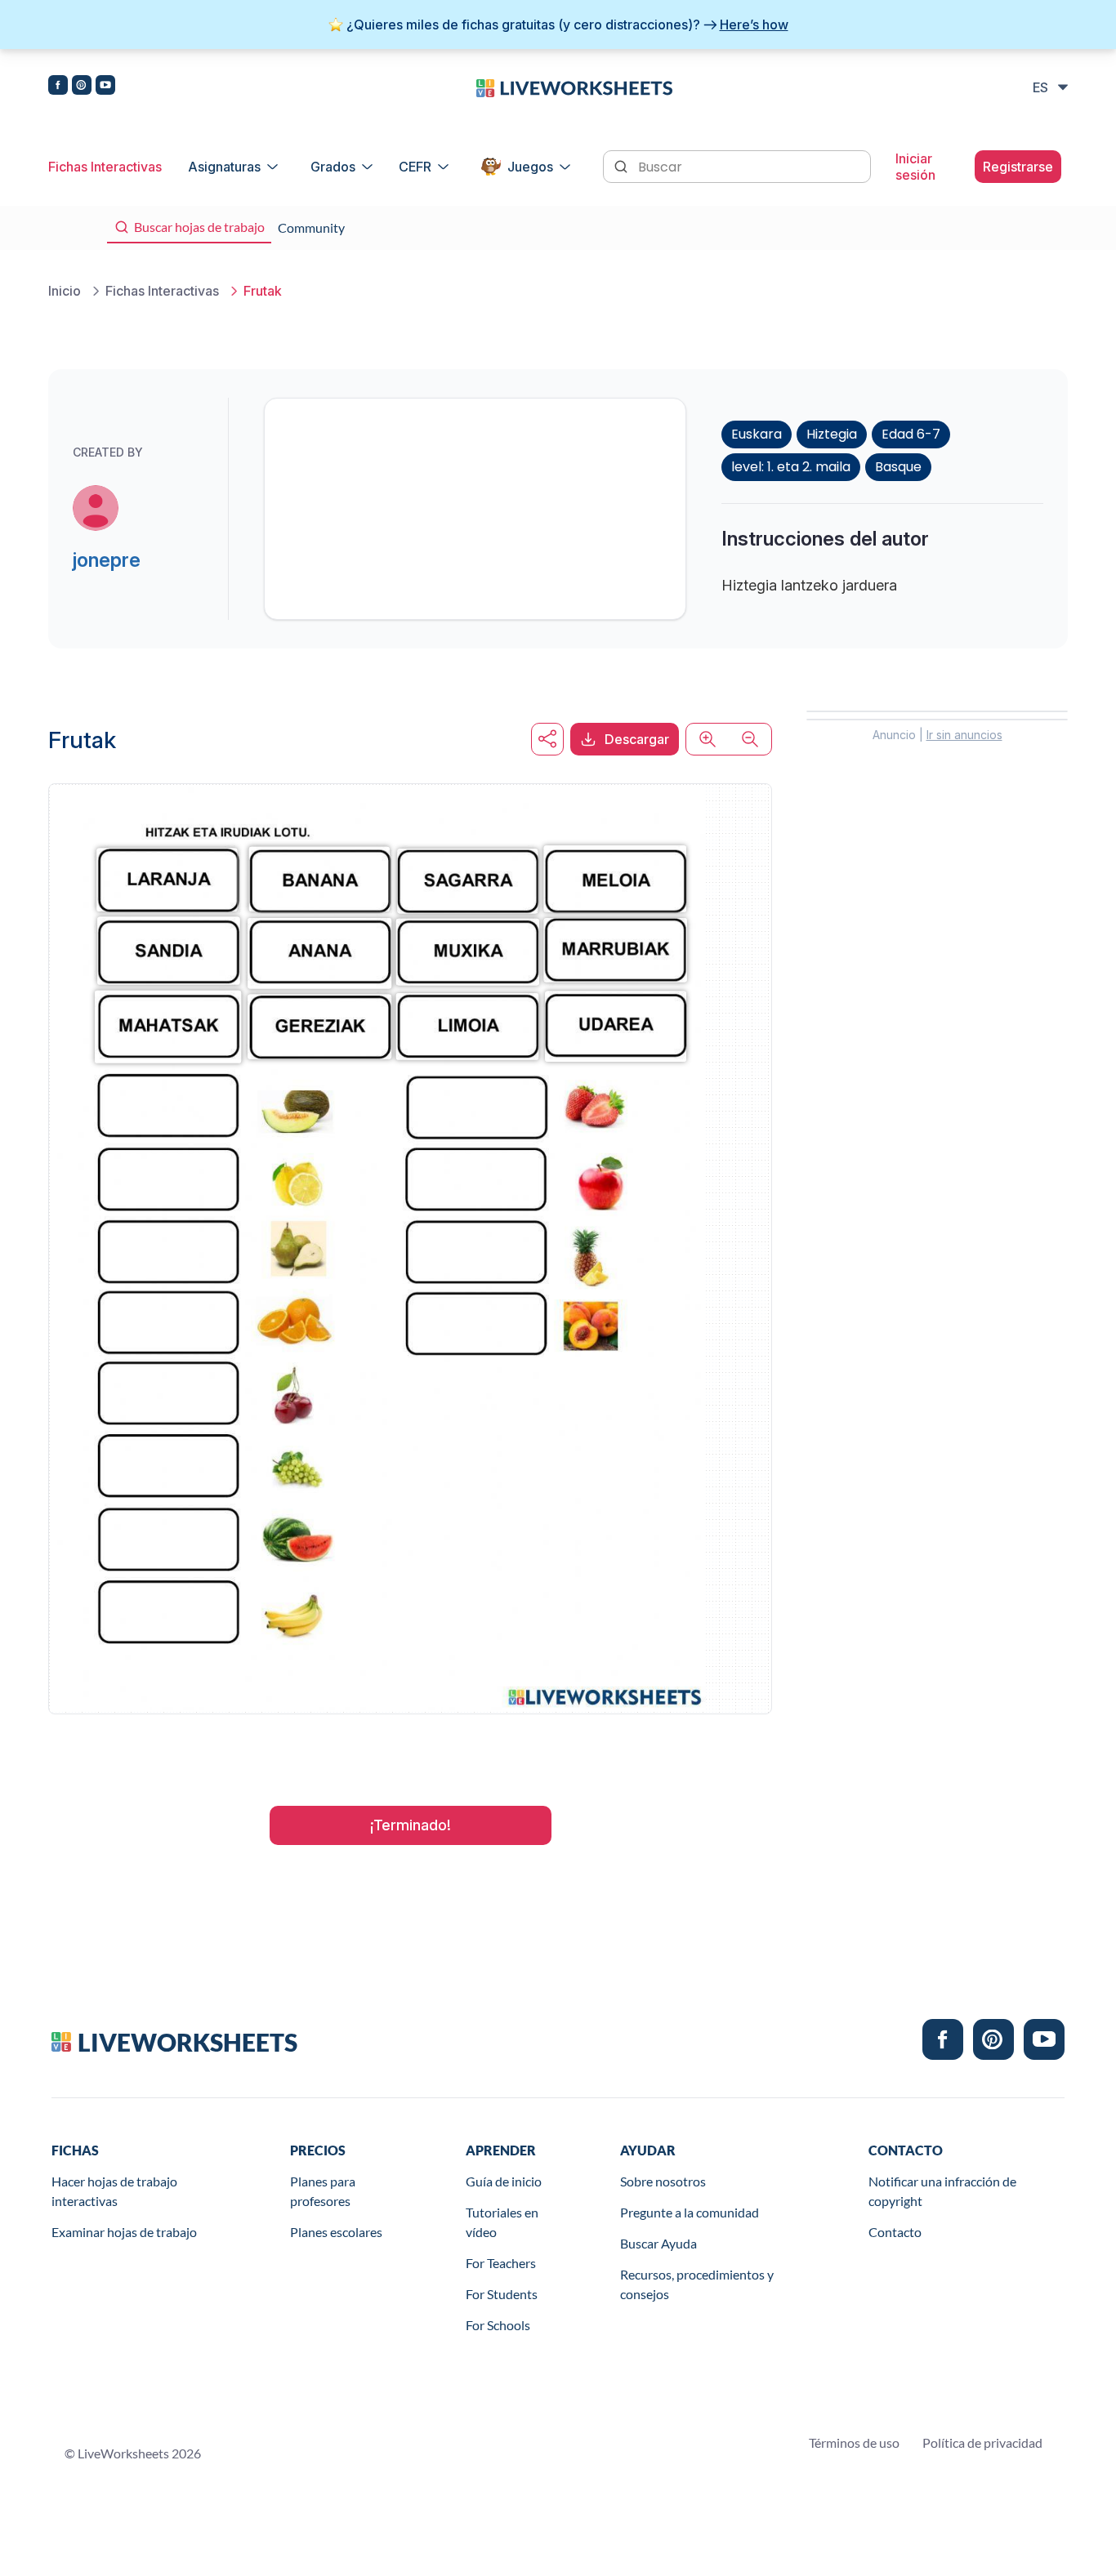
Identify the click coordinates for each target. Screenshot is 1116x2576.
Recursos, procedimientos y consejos (697, 2284)
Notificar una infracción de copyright (942, 2191)
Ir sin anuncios (964, 735)
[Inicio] (574, 87)
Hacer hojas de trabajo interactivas (114, 2191)
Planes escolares (336, 2232)
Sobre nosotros (663, 2181)
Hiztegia (832, 434)
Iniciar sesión (915, 167)
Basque (898, 467)
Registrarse (1018, 167)
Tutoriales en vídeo (502, 2222)
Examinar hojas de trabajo (124, 2232)
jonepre (107, 560)
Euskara (757, 434)
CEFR (415, 167)
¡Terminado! (411, 1825)
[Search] (623, 165)
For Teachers (501, 2263)
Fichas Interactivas (105, 167)
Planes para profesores (323, 2191)
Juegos (530, 167)
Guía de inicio (504, 2181)
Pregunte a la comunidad (690, 2212)
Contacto (895, 2232)
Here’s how (754, 25)
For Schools (498, 2325)
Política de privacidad (982, 2442)
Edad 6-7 (911, 434)
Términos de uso (854, 2442)
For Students (502, 2294)
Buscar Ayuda (658, 2243)
